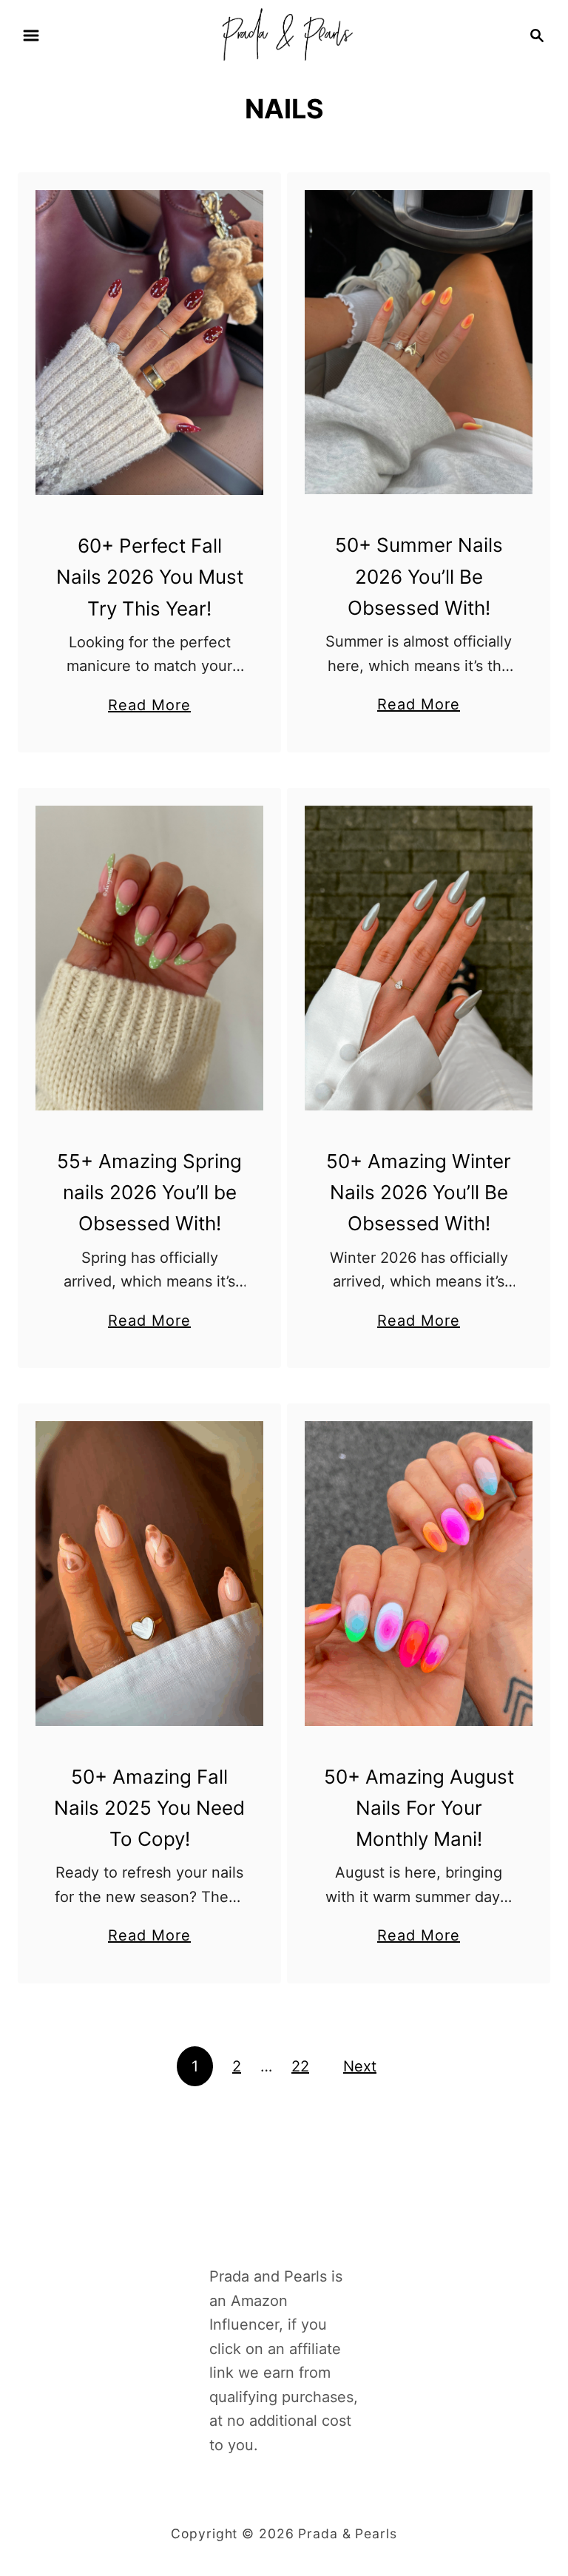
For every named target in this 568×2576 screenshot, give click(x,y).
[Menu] (31, 36)
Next (360, 2066)
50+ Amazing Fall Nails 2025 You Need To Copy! (149, 1808)
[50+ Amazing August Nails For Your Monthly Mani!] (419, 1574)
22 (300, 2066)
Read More (149, 707)
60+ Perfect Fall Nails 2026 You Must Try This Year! (150, 577)
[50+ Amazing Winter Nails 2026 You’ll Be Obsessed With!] (419, 958)
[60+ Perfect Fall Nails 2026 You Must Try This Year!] (150, 343)
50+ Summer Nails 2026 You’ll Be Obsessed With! (419, 576)
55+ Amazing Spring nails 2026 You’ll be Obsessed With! (149, 1193)
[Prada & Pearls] (284, 34)
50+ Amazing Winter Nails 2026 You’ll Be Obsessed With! (419, 1193)
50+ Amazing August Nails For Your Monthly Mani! (419, 1808)
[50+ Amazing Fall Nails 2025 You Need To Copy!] (150, 1574)
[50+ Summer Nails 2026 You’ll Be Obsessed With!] (419, 342)
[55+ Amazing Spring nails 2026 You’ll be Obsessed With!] (150, 958)
